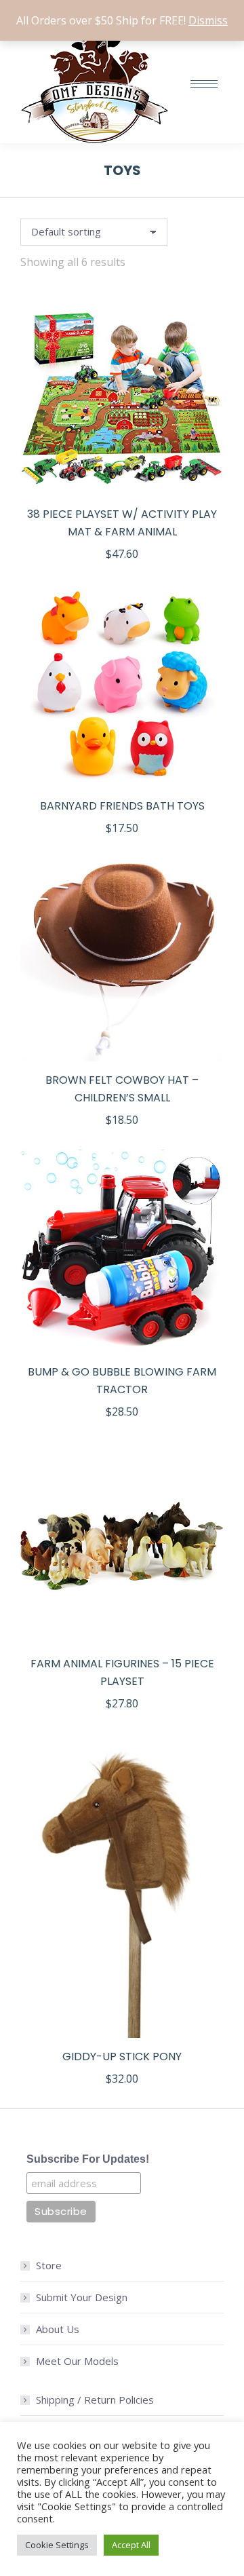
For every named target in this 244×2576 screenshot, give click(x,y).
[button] (206, 478)
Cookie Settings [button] (57, 2545)
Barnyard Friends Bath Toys (122, 806)
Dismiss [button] (208, 20)
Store (49, 2265)
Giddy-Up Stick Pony (122, 2057)
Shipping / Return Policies (95, 2400)
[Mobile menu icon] (204, 84)
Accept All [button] (131, 2545)
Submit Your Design (82, 2297)
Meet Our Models (77, 2361)
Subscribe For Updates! (88, 2159)
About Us (58, 2329)
